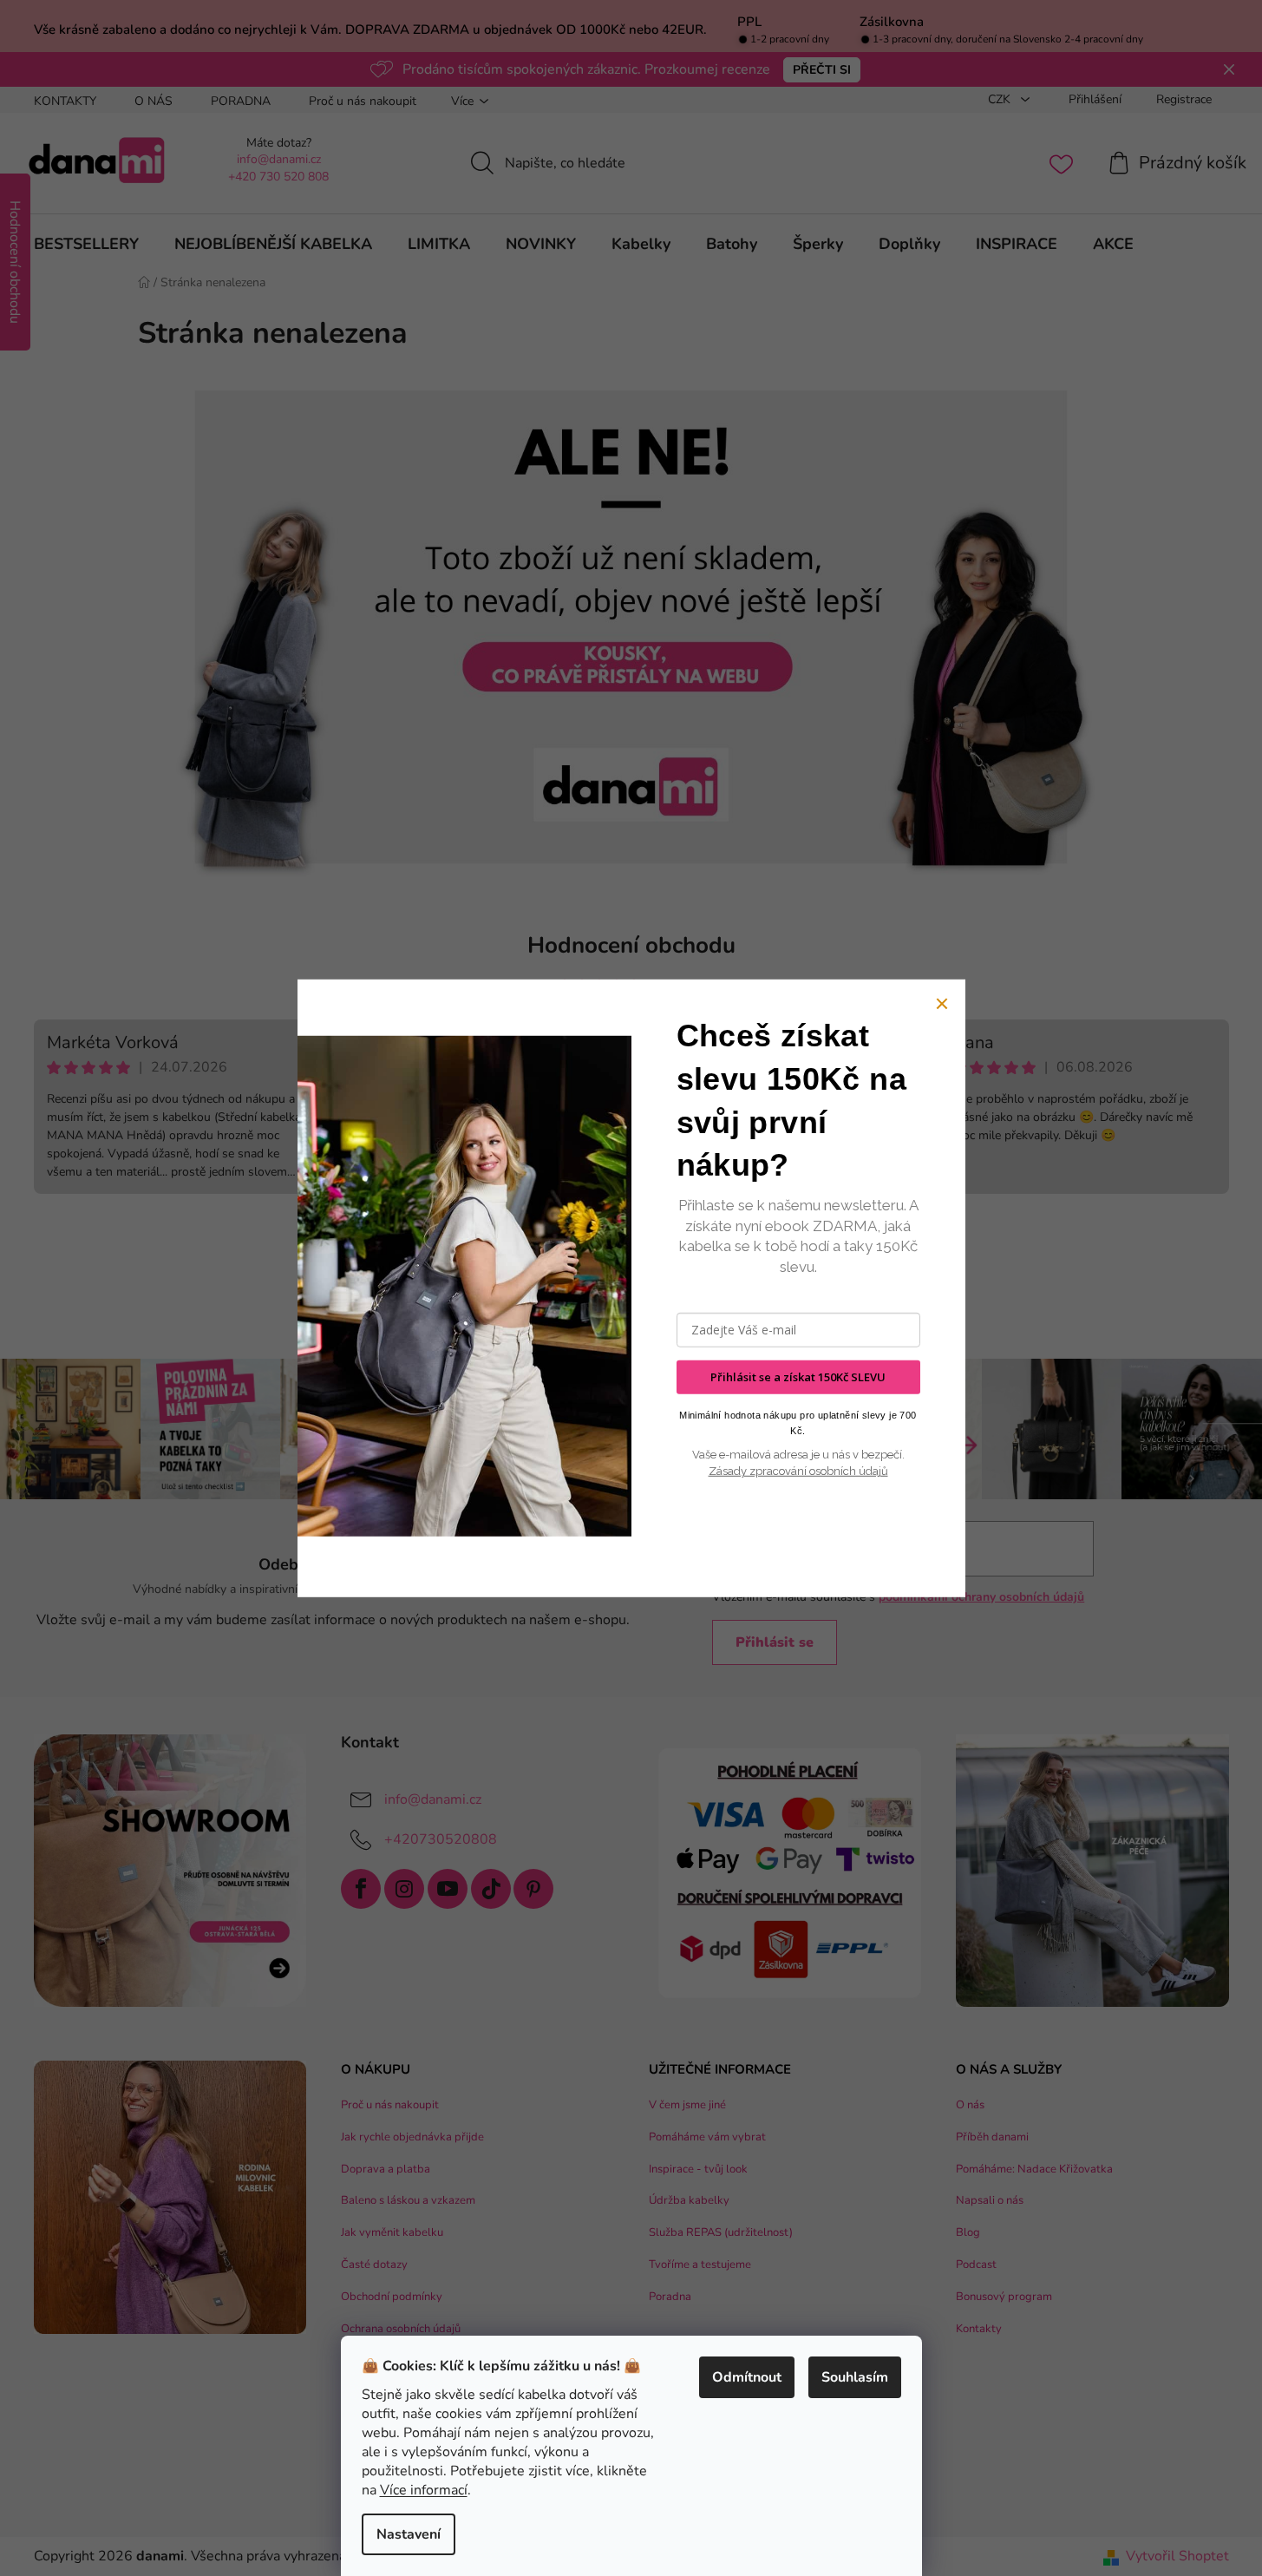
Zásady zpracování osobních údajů (798, 1471)
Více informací (424, 2490)
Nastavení (409, 2534)
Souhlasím (855, 2377)
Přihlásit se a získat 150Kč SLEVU (798, 1377)
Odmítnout (747, 2377)
